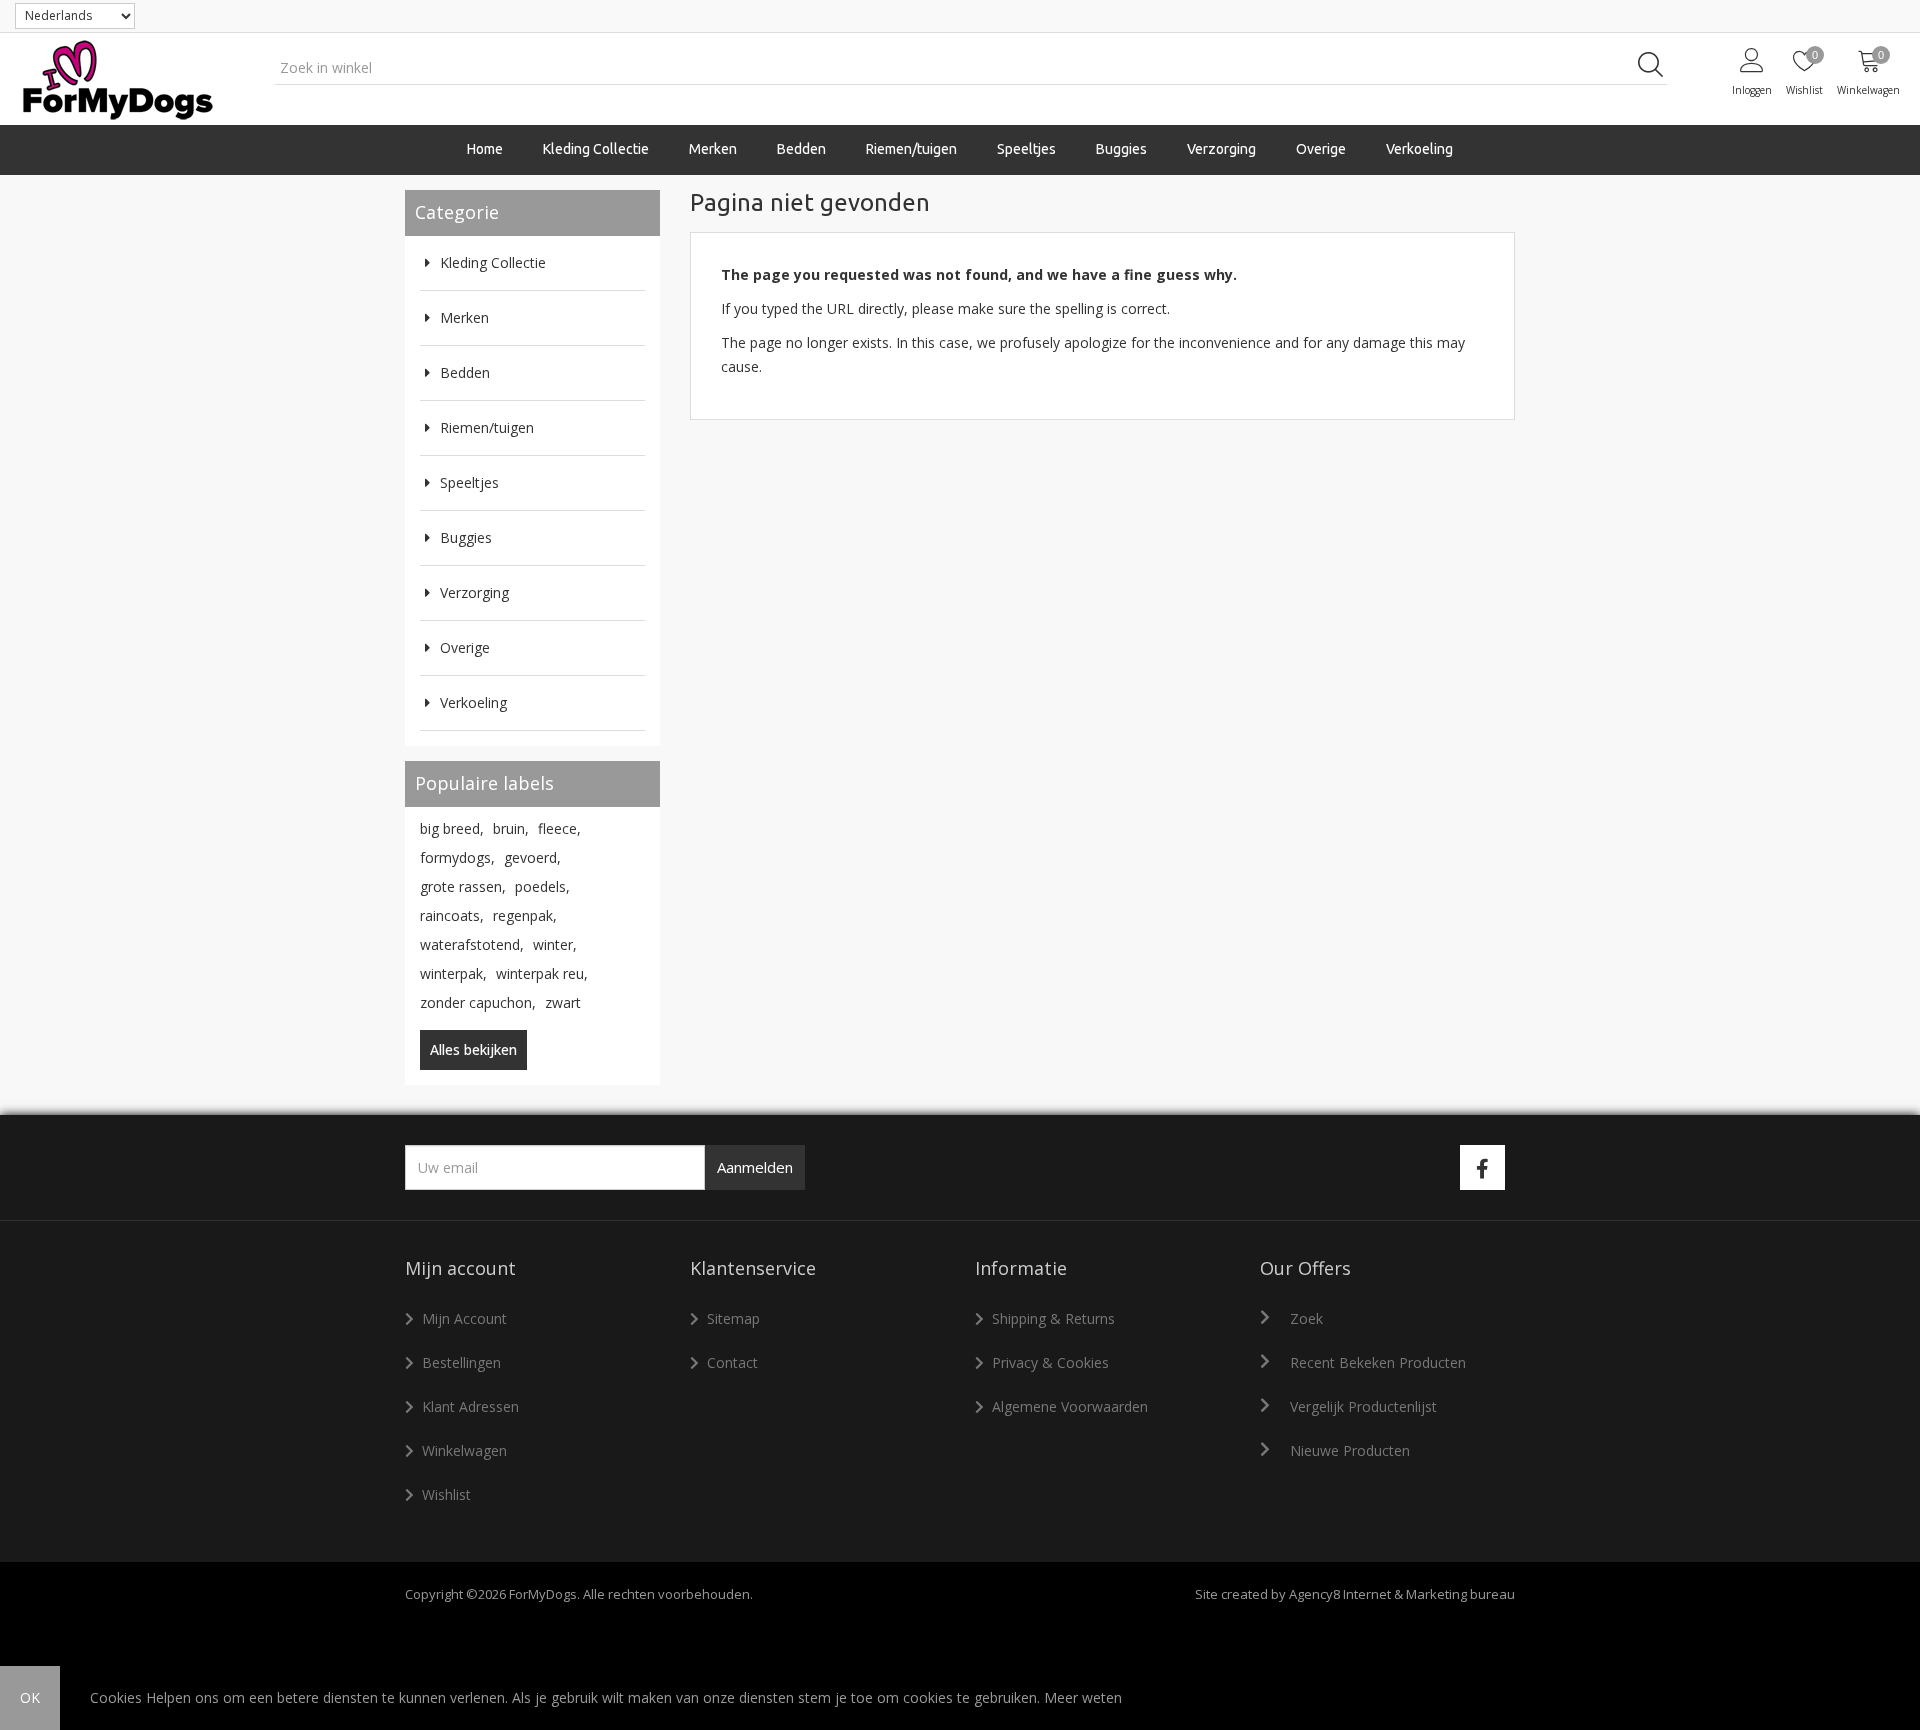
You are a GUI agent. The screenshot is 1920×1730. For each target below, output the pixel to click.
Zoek (1306, 1318)
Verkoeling (1419, 149)
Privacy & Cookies (1050, 1362)
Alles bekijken (473, 1049)
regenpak (525, 915)
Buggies (1121, 149)
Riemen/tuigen (487, 427)
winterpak (453, 973)
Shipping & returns (1053, 1318)
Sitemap (733, 1318)
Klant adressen (470, 1406)
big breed (452, 828)
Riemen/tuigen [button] (911, 149)
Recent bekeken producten (1378, 1362)
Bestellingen (461, 1362)
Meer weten (1083, 1697)
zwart (563, 1002)
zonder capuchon (478, 1002)
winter (555, 944)
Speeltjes (469, 482)
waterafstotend (472, 944)
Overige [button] (1321, 149)
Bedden (801, 149)
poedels (542, 886)
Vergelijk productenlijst (1363, 1406)
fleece (559, 828)
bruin (511, 828)
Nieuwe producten (1350, 1450)
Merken (464, 317)
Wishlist (446, 1494)
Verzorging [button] (1221, 149)
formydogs (457, 857)
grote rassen (463, 886)
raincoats (452, 915)
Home (485, 149)
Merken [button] (713, 149)
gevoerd (532, 857)
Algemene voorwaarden (1070, 1406)
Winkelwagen (464, 1450)
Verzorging (474, 592)
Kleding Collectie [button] (596, 149)
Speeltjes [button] (1026, 149)
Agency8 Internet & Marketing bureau (1402, 1594)
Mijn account (464, 1318)
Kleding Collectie (493, 262)
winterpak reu (542, 973)
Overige (465, 647)
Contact (732, 1362)
